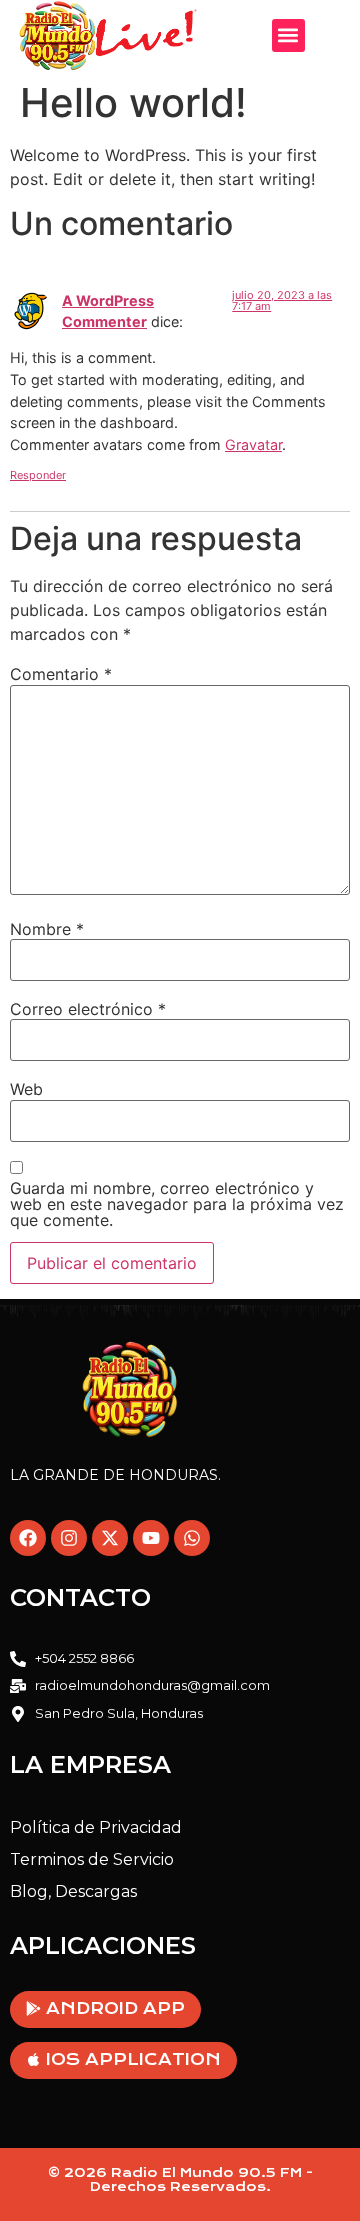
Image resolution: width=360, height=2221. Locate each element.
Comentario (61, 674)
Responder (38, 475)
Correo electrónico (88, 1009)
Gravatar (253, 444)
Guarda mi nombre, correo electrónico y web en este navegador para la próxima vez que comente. (177, 1204)
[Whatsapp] (192, 1538)
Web (26, 1089)
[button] (288, 35)
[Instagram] (69, 1538)
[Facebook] (28, 1538)
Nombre (47, 929)
